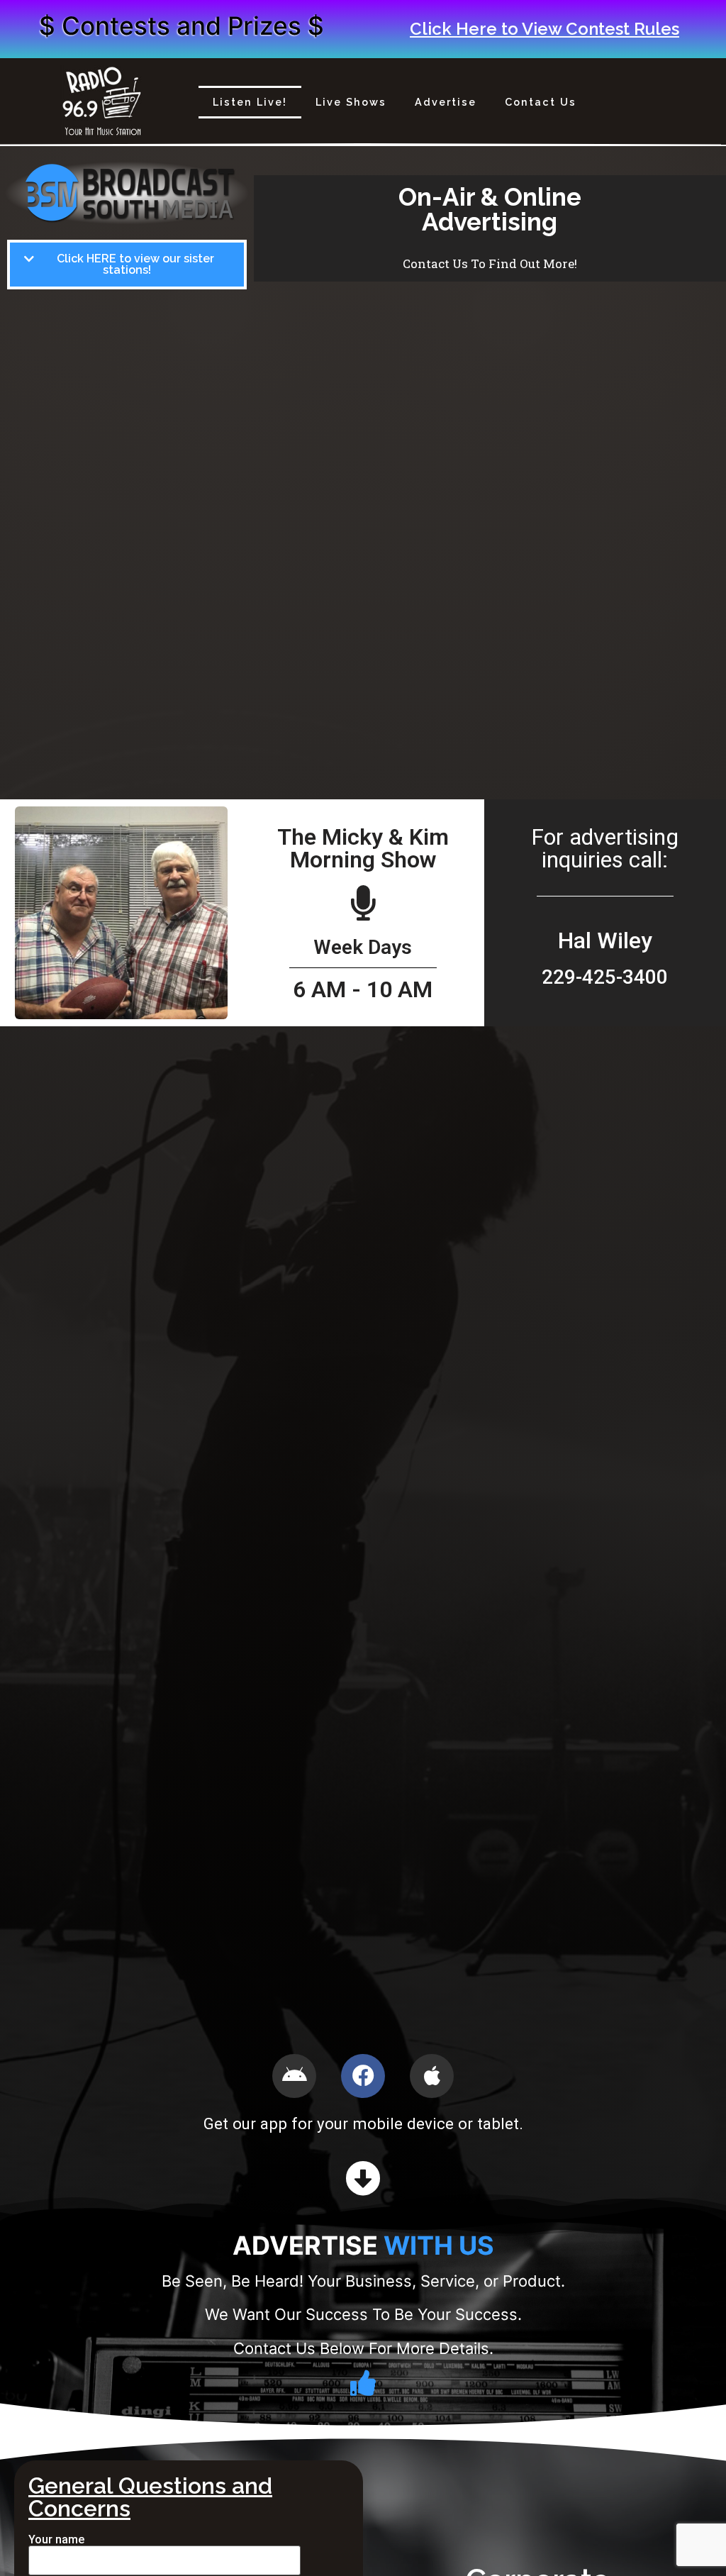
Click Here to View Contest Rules (544, 29)
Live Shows (351, 102)
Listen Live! (250, 102)
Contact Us (541, 102)
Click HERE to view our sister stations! (135, 265)
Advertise (446, 102)
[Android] (294, 2076)
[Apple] (432, 2076)
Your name (56, 2540)
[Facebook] (363, 2076)
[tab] (127, 265)
